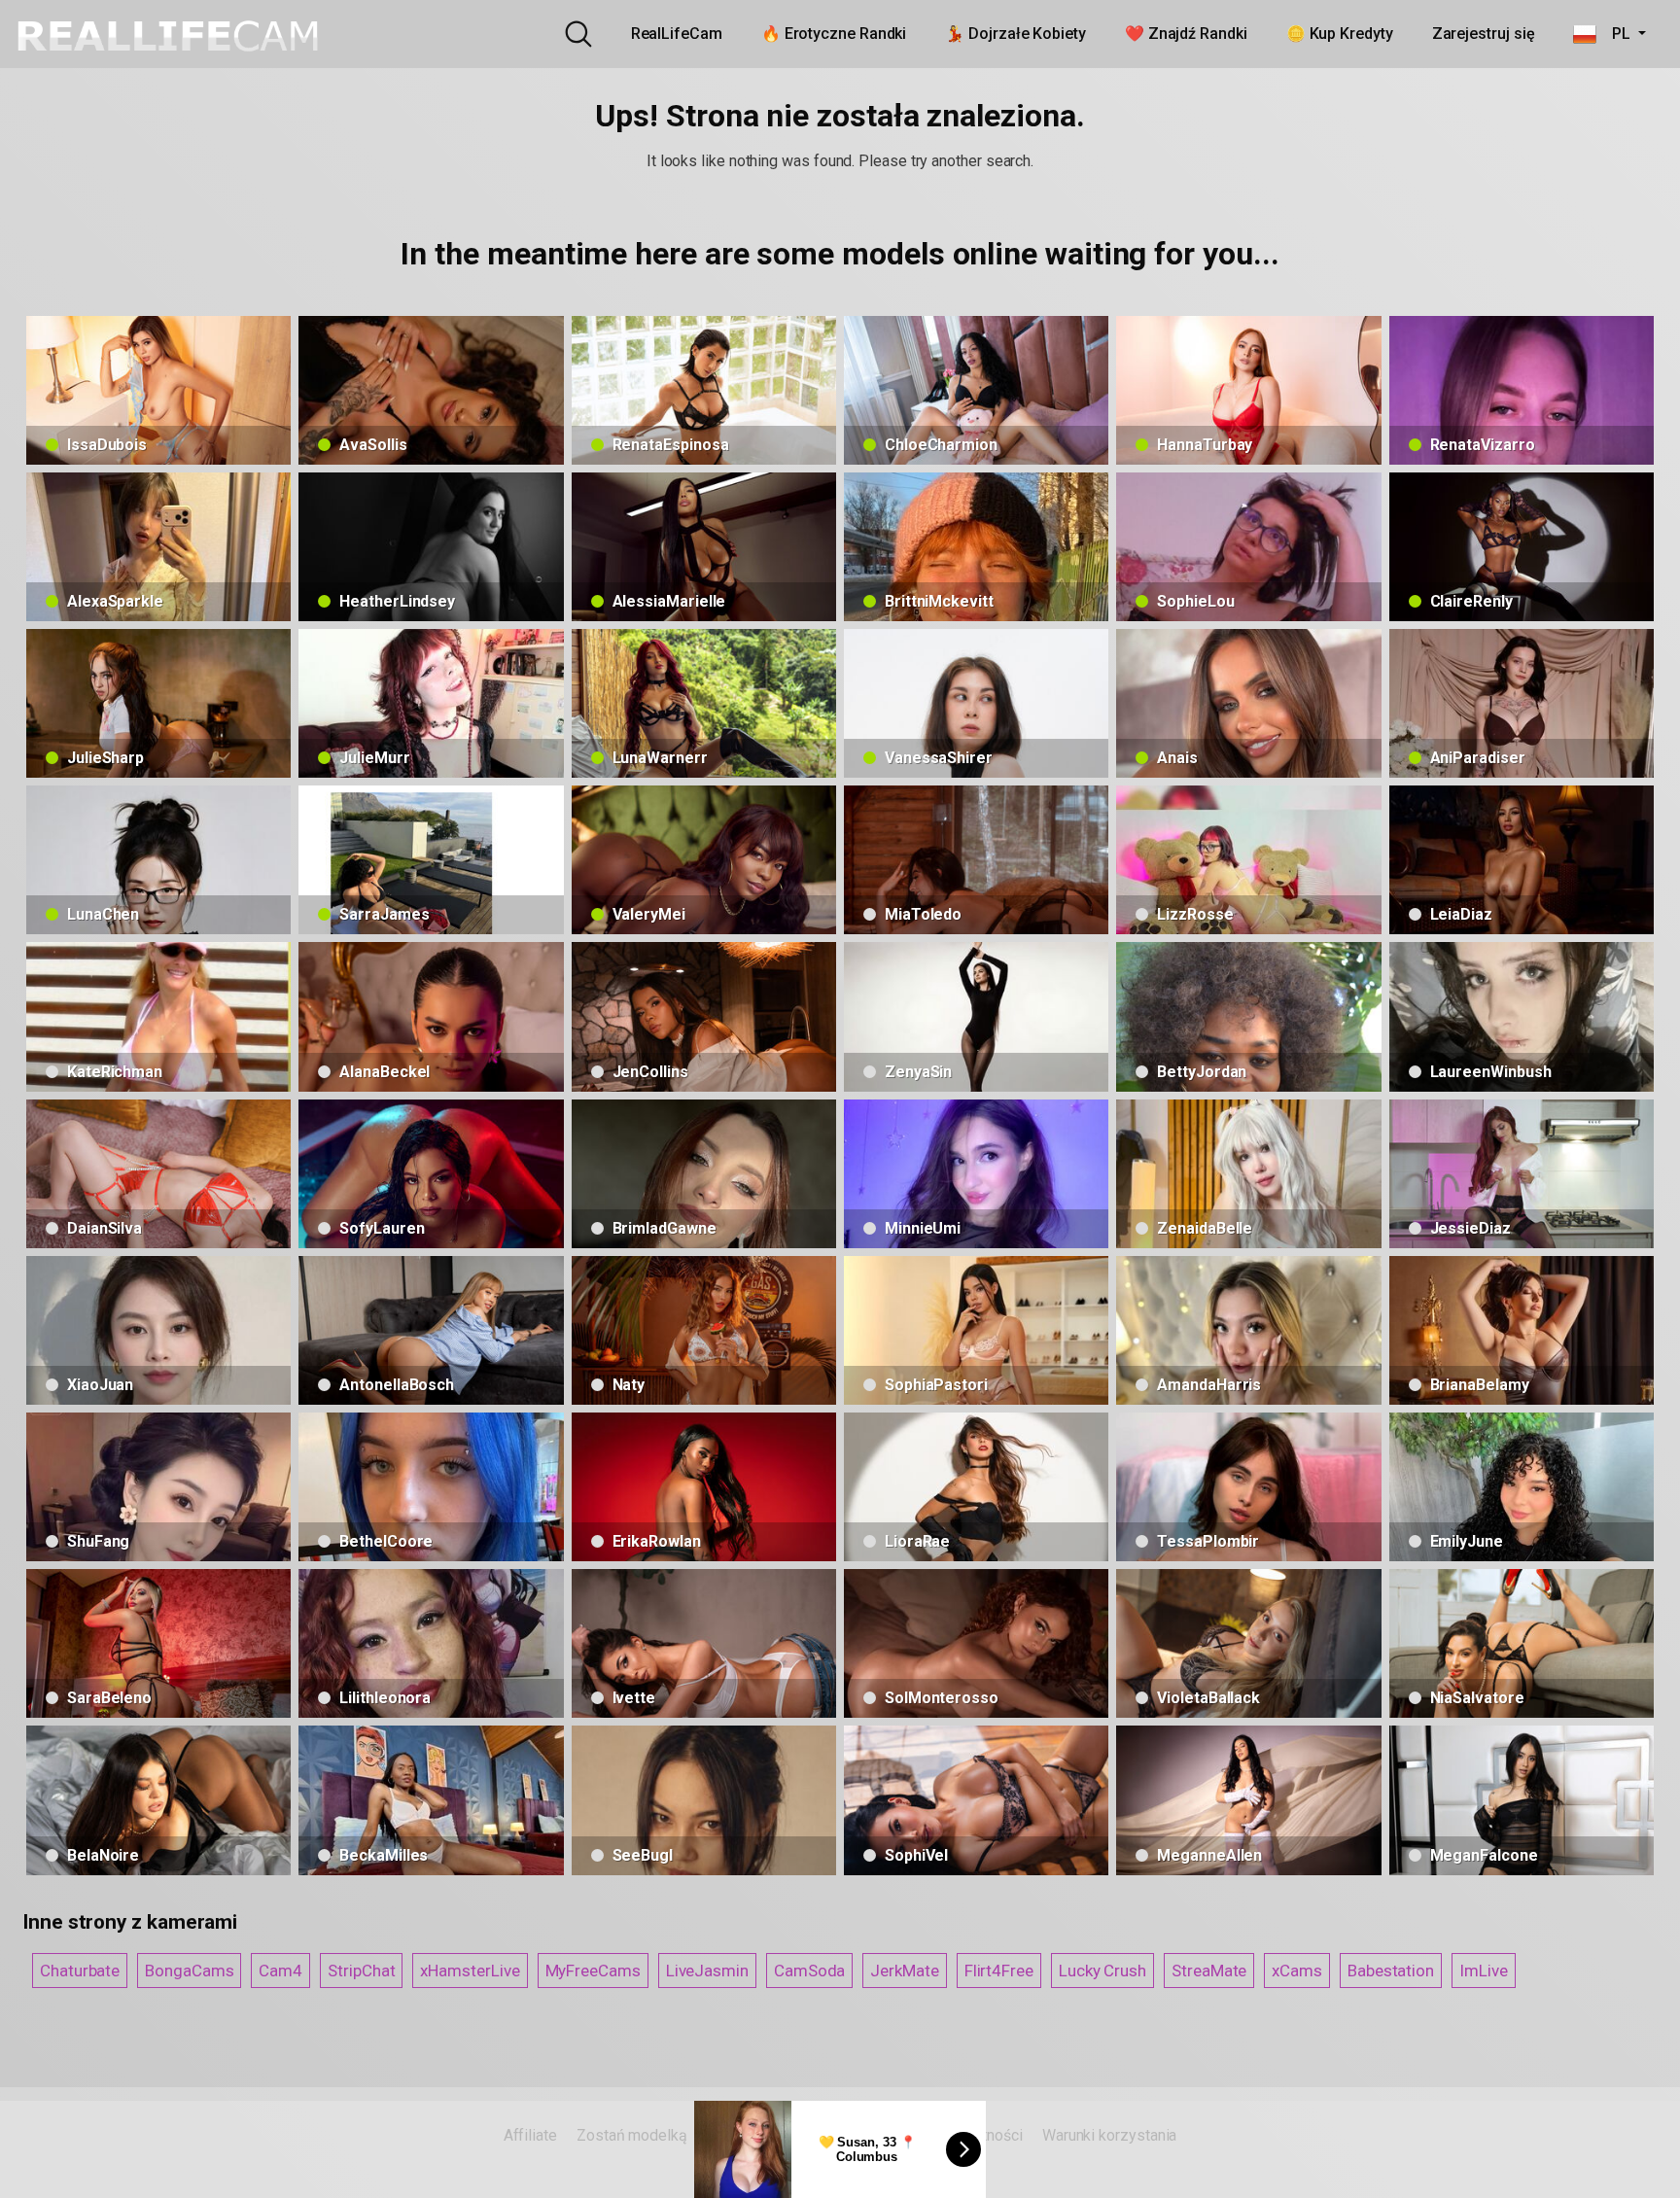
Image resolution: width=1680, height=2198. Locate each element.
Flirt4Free (999, 1971)
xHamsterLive (470, 1971)
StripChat (361, 1971)
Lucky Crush (1102, 1971)
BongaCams (189, 1971)
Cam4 (280, 1971)
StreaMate (1209, 1971)
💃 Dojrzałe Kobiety (1015, 34)
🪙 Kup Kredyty (1340, 34)
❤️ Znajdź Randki (1186, 34)
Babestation (1391, 1971)
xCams (1297, 1971)
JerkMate (904, 1971)
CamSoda (809, 1971)
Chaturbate (80, 1971)
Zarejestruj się (1484, 34)
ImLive (1484, 1971)
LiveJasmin (707, 1971)
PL (1615, 34)
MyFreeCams (593, 1971)
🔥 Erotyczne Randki (834, 34)
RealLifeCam (677, 34)
